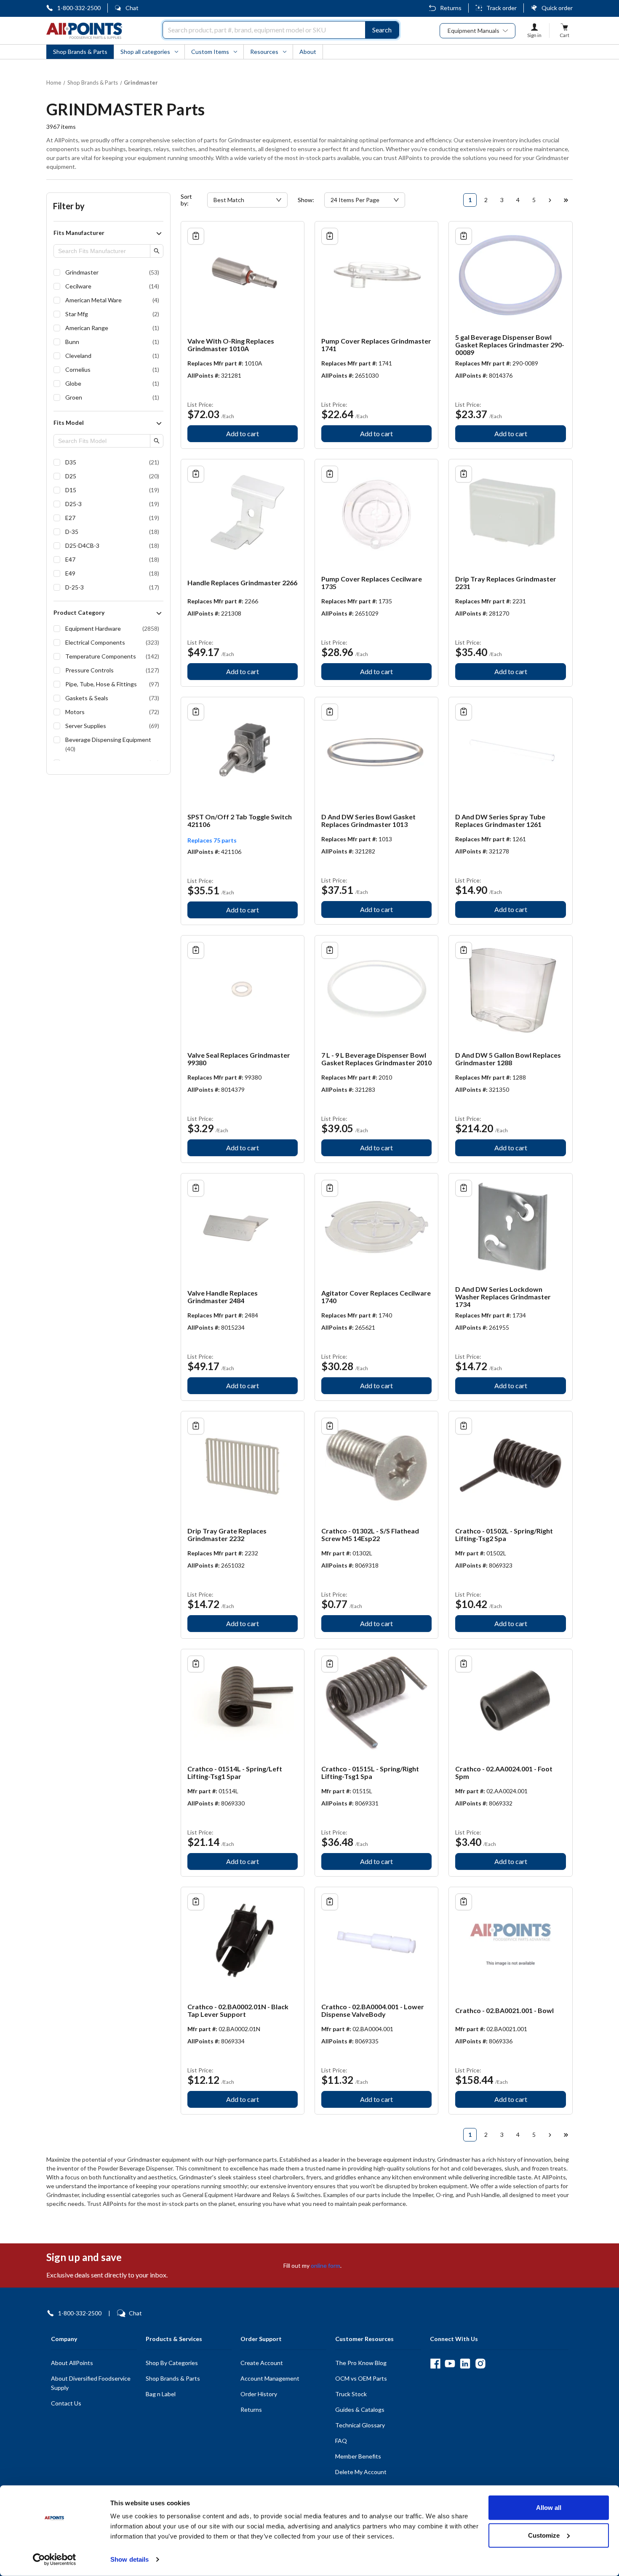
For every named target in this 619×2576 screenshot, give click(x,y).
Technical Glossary (360, 2425)
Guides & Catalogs (360, 2409)
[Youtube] (450, 2364)
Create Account (262, 2363)
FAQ (341, 2441)
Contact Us (66, 2403)
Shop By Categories (172, 2363)
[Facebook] (435, 2364)
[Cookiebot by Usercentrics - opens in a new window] (55, 2560)
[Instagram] (480, 2364)
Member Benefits (358, 2456)
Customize (544, 2535)
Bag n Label (161, 2394)
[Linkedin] (465, 2364)
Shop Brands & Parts (173, 2378)
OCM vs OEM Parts (361, 2378)
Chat (132, 8)
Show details (129, 2559)
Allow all (549, 2508)
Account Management (270, 2378)
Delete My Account (361, 2472)
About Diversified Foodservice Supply (91, 2383)
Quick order (557, 8)
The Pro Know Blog (361, 2363)
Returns (451, 8)
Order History (259, 2394)
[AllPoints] (84, 31)
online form (326, 2265)
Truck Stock (351, 2394)
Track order (502, 8)
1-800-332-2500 (79, 8)
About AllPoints (72, 2363)
